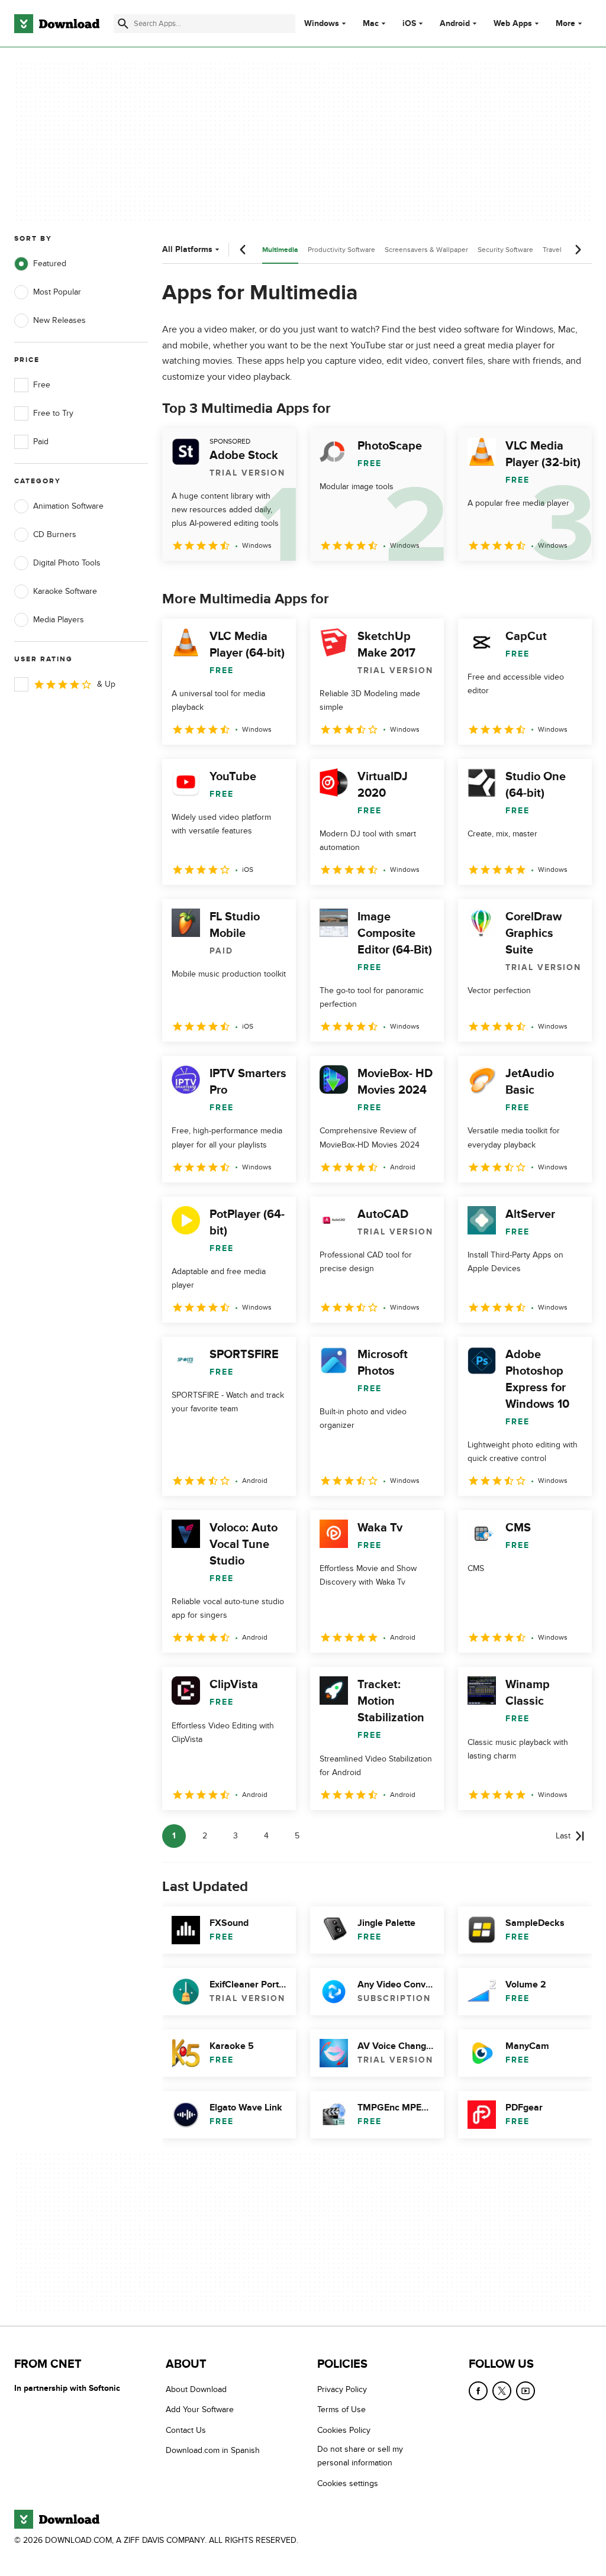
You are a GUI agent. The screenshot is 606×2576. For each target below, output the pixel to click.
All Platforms (187, 249)
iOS (409, 24)
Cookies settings (348, 2483)
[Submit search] (123, 24)
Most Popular (57, 292)
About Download (196, 2389)
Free (42, 385)
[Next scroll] (578, 250)
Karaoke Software (65, 591)
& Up (106, 684)
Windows (322, 24)
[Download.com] (57, 24)
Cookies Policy (344, 2430)
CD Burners (55, 534)
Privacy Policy (342, 2389)
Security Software (505, 250)
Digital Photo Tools (67, 563)
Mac (371, 24)
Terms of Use (341, 2410)
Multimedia (280, 250)
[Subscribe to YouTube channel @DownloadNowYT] (526, 2391)
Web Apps (513, 24)
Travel (552, 250)
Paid (41, 442)
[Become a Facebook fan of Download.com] (478, 2391)
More (565, 23)
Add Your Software (200, 2410)
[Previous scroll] (243, 250)
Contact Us (186, 2430)
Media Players (59, 620)
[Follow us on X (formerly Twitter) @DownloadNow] (502, 2391)
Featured (50, 264)
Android (455, 24)
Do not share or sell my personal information (360, 2457)
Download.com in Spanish (213, 2451)
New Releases (59, 320)
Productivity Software (341, 250)
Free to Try (53, 413)
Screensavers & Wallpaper (426, 250)
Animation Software (68, 506)
